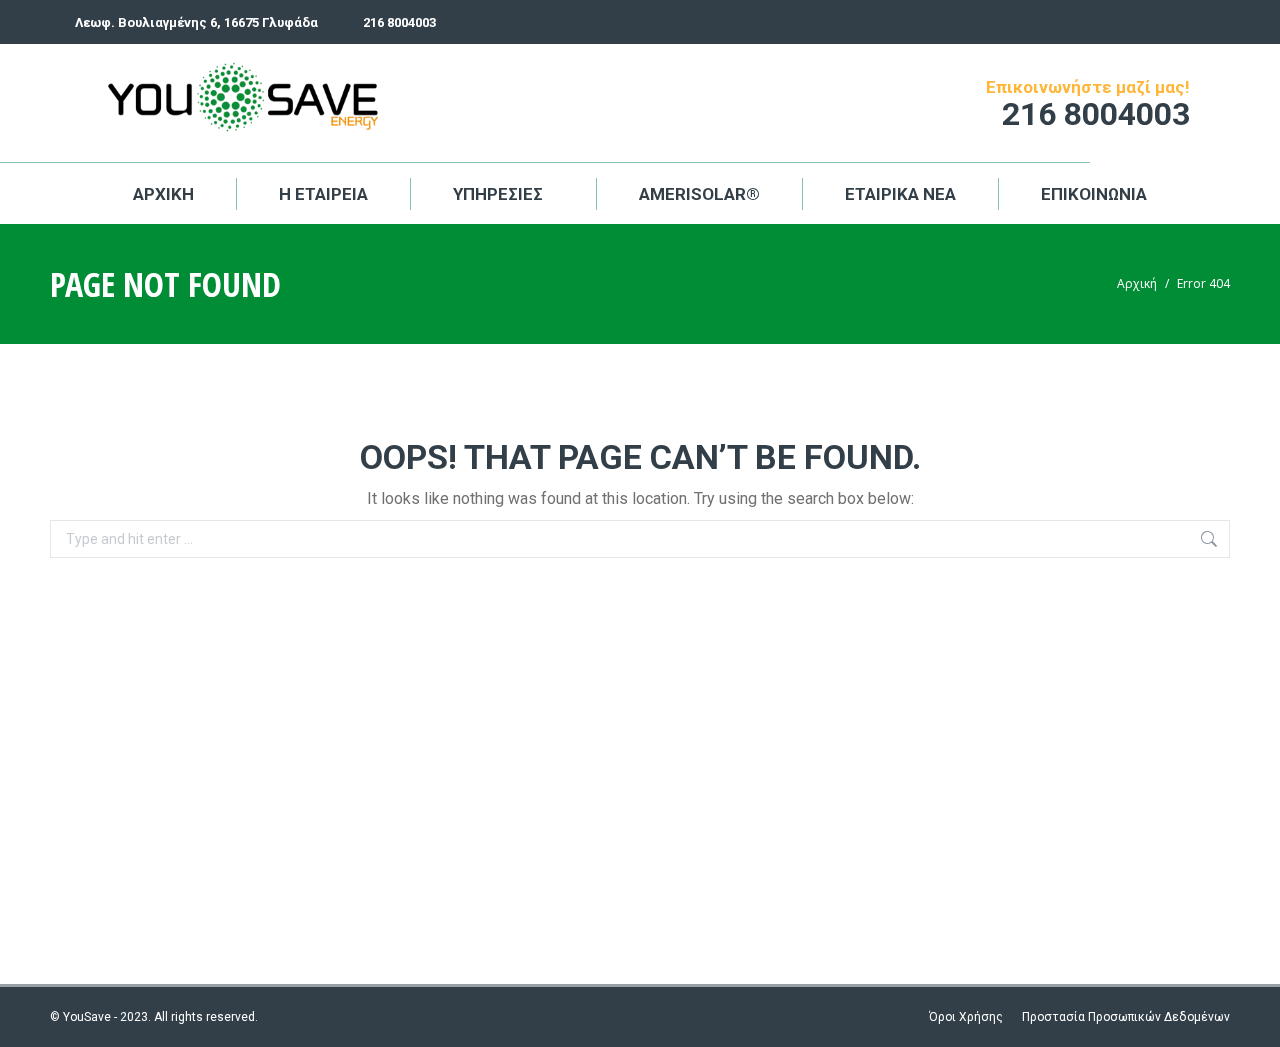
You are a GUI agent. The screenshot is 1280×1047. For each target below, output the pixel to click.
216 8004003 (399, 22)
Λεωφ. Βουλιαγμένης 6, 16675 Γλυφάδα (196, 22)
